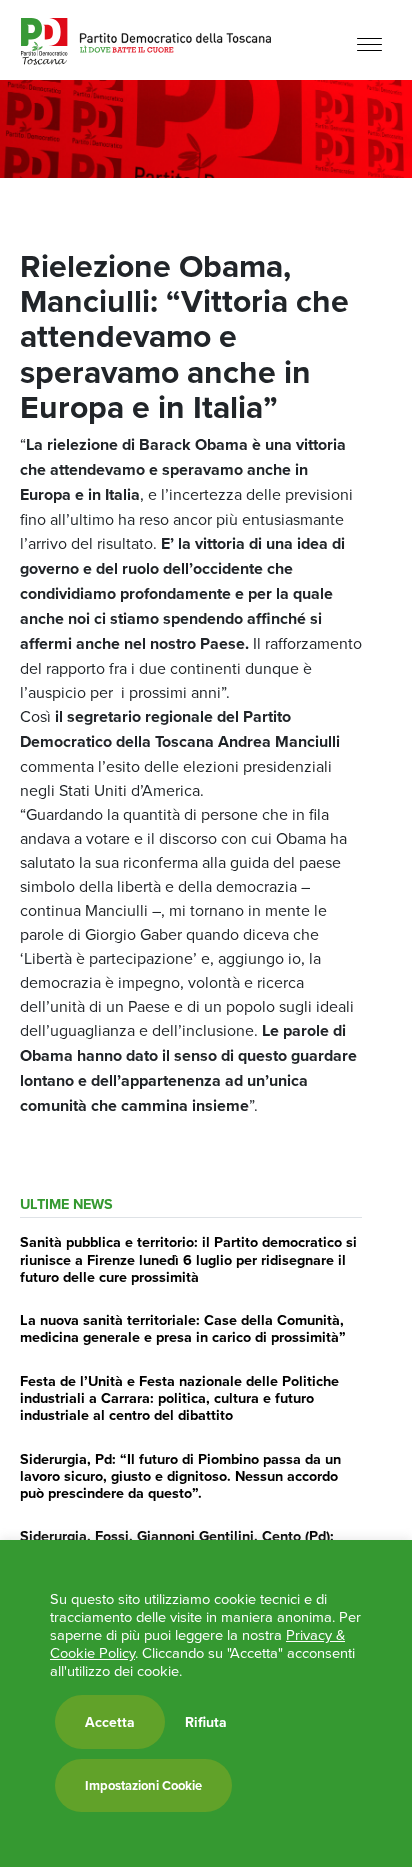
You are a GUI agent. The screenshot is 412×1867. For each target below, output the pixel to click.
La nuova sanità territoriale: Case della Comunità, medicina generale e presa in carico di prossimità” (183, 1328)
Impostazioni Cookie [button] (143, 1785)
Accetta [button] (110, 1722)
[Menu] (369, 42)
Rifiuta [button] (206, 1722)
